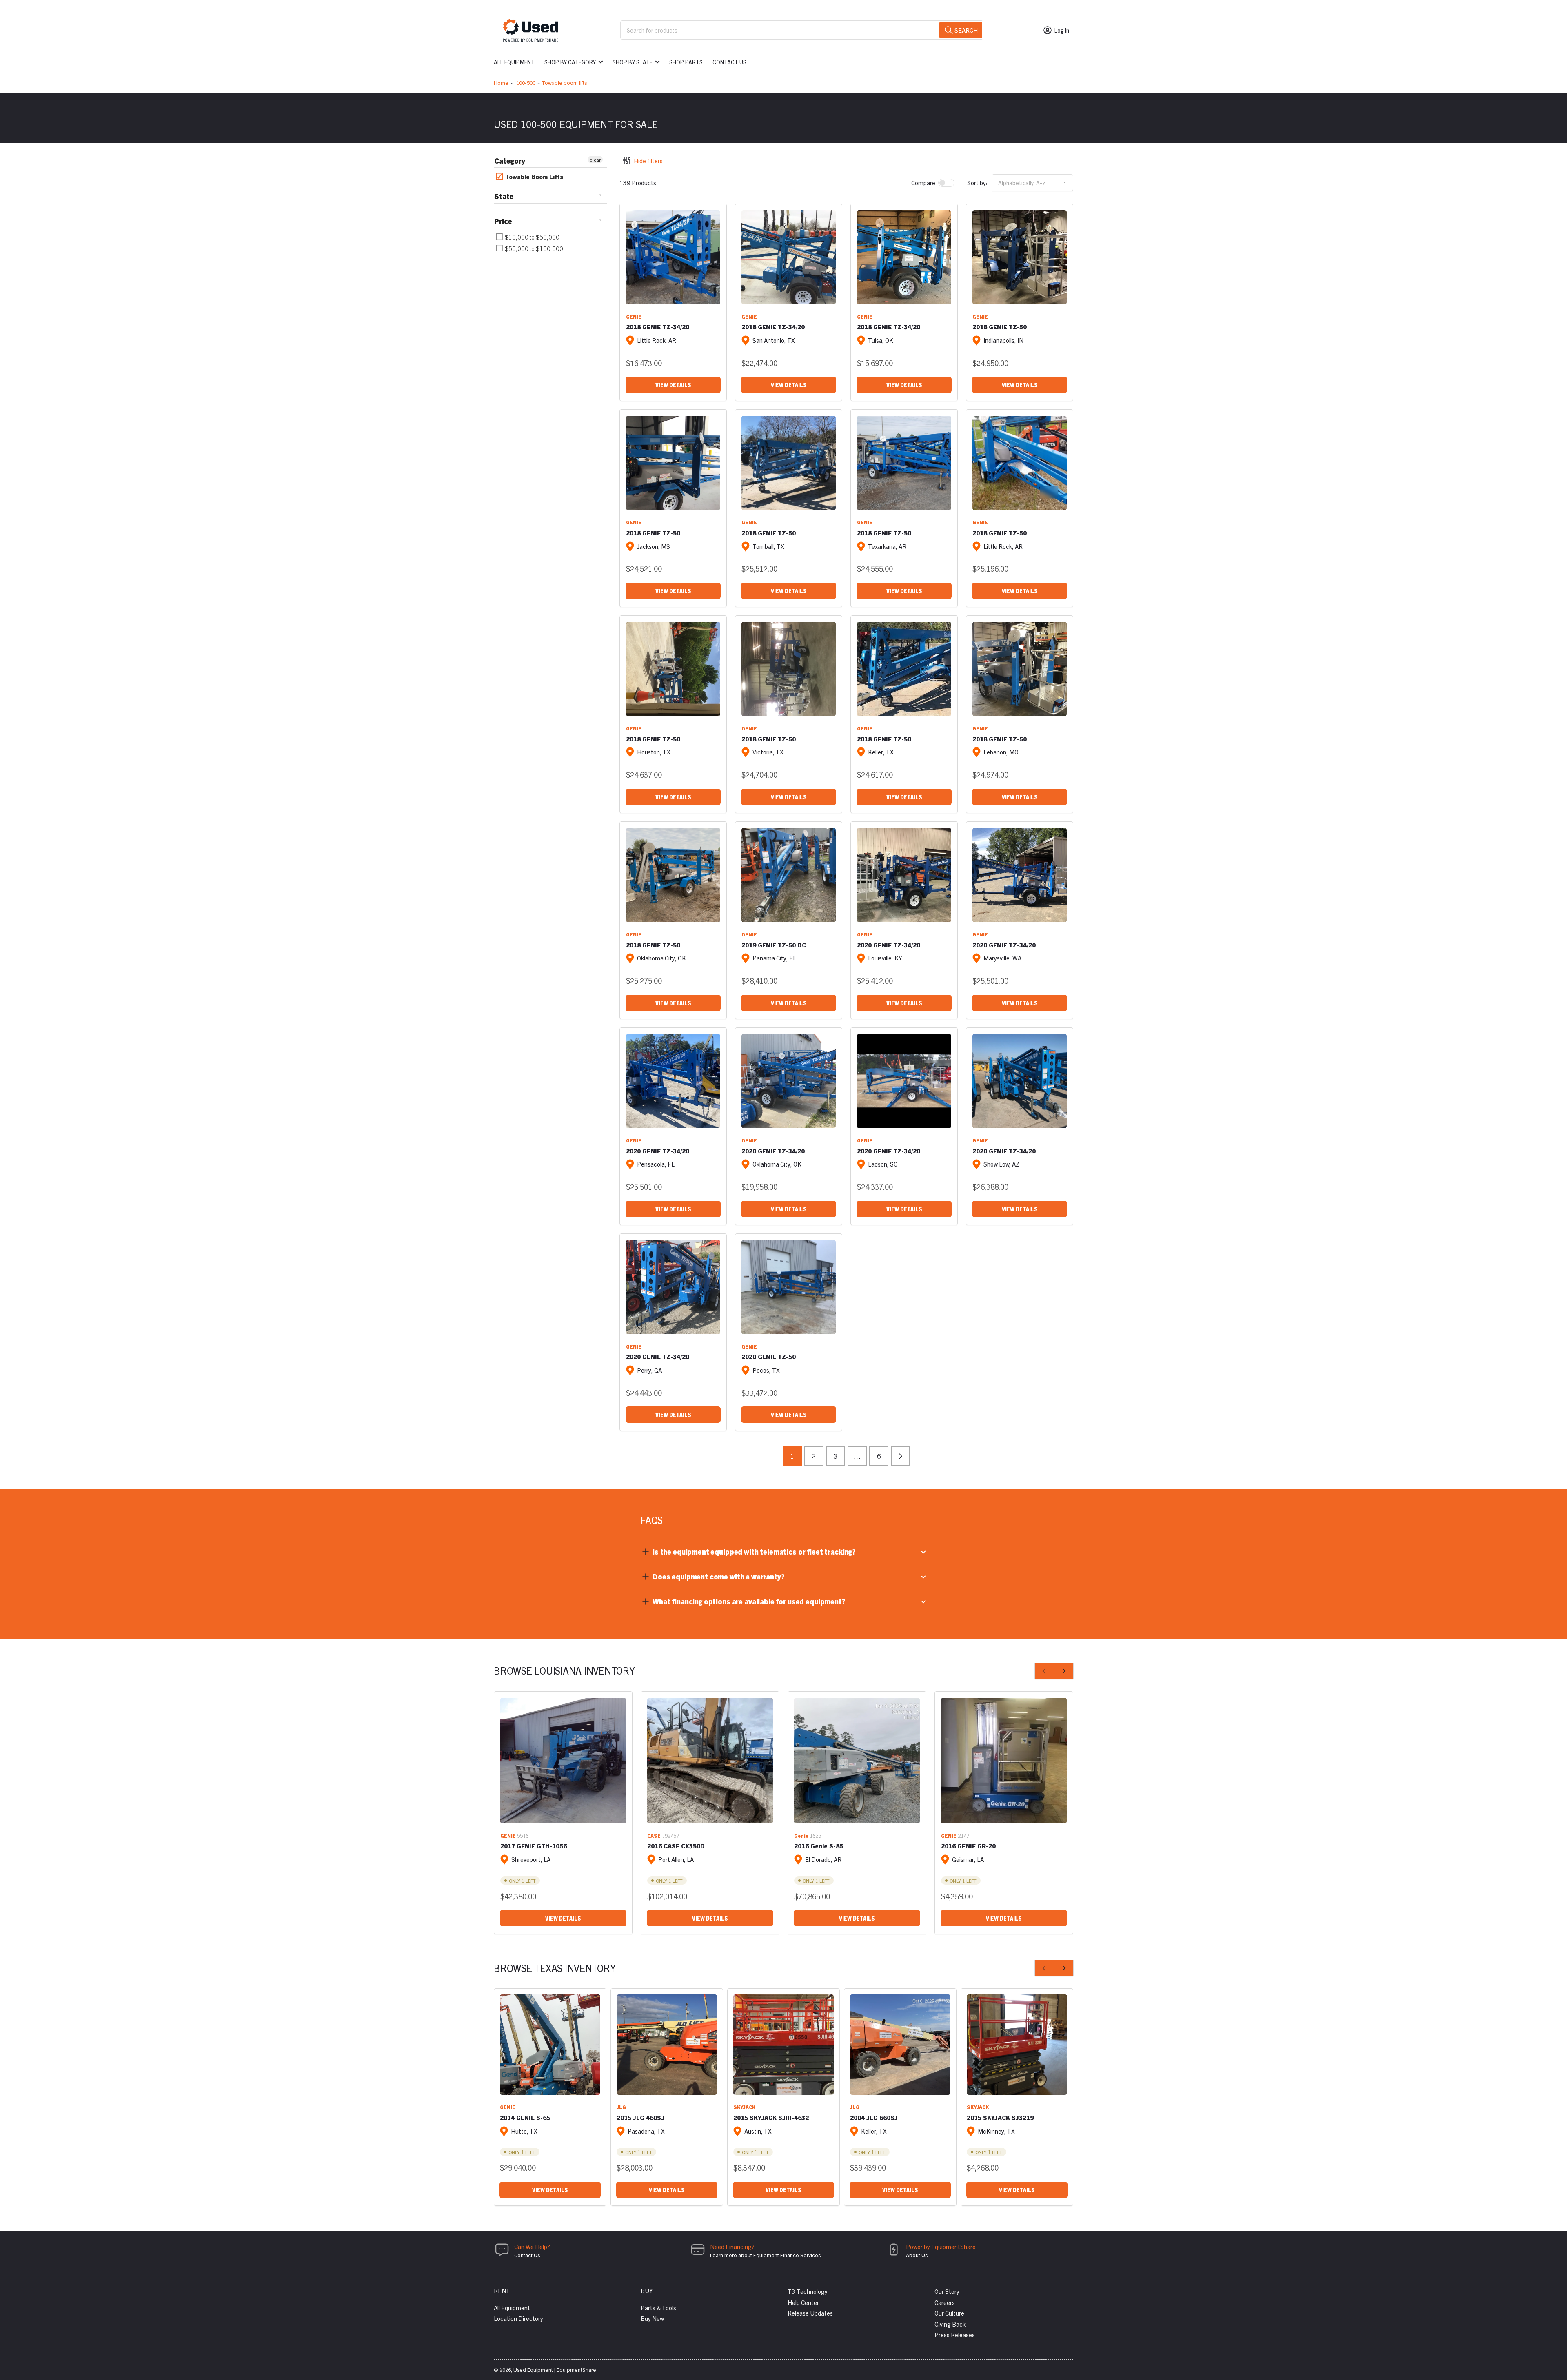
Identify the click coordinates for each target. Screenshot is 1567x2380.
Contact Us (729, 62)
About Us (917, 2255)
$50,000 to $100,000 (533, 248)
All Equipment (514, 62)
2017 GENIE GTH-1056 (534, 1846)
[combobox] (802, 30)
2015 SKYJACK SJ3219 (1000, 2117)
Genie (801, 1835)
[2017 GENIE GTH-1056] (563, 1761)
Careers (945, 2302)
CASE (654, 1835)
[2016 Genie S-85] (857, 1761)
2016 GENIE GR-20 (968, 1846)
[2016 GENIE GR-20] (1004, 1761)
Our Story (947, 2291)
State (504, 196)
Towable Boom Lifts (533, 176)
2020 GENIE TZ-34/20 (889, 945)
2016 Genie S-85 (819, 1846)
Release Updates (810, 2313)
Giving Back (950, 2324)
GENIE (634, 316)
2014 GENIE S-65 (525, 2117)
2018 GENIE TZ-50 (1000, 327)
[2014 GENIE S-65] (550, 2045)
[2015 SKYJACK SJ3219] (1017, 2045)
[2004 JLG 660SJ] (900, 2045)
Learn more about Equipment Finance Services (765, 2255)
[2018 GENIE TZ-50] (1020, 257)
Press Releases (955, 2335)
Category (510, 161)
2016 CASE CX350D (676, 1846)
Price (503, 221)
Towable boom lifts (564, 83)
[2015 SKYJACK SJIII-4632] (783, 2045)
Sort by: (977, 183)
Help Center (803, 2302)
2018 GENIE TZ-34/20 (658, 327)
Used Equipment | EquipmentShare (555, 2370)
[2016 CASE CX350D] (710, 1761)
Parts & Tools (658, 2308)
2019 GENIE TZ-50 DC (774, 945)
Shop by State (633, 62)
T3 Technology (808, 2291)
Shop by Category (570, 62)
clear (595, 159)
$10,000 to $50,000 (532, 237)
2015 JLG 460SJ (640, 2117)
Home (501, 83)
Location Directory (518, 2318)
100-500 (526, 83)
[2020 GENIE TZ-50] (789, 1287)
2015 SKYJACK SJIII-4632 (771, 2117)
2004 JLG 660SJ (874, 2117)
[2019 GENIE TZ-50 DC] (789, 875)
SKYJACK (744, 2107)
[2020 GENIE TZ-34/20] (904, 875)
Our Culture (949, 2313)
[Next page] (900, 1456)
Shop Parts (686, 62)
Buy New (652, 2318)
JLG (621, 2107)
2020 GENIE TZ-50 (769, 1356)
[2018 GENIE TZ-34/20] (673, 257)
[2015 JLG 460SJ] (667, 2045)
